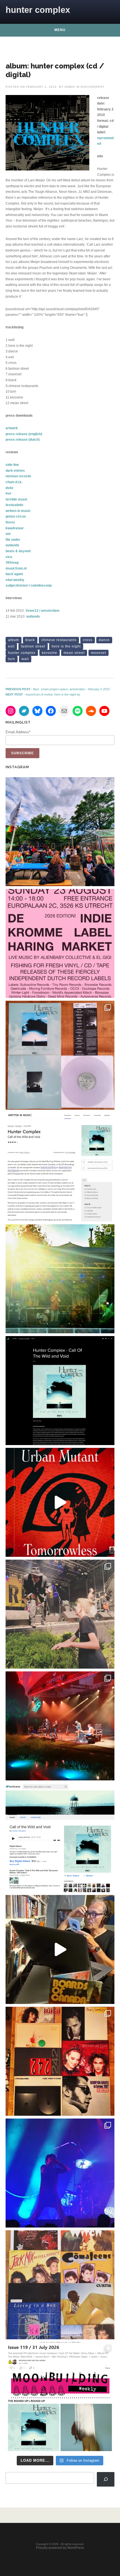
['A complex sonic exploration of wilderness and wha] (60, 1391)
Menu (60, 30)
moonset (99, 653)
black (30, 640)
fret (8, 494)
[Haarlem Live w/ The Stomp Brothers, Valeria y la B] (60, 1279)
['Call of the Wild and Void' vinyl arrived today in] (60, 1055)
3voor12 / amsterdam (42, 611)
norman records (18, 476)
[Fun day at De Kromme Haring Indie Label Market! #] (60, 832)
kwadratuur (15, 528)
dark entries (15, 471)
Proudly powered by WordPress (60, 2548)
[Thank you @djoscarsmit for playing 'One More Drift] (60, 1949)
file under (13, 540)
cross (88, 640)
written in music (18, 511)
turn (12, 659)
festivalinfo (14, 505)
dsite (9, 488)
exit (11, 646)
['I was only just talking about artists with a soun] (60, 2397)
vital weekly (15, 580)
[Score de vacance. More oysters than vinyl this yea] (60, 2285)
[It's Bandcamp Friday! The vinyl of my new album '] (60, 1838)
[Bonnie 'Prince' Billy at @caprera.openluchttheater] (60, 1726)
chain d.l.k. (14, 482)
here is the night (66, 646)
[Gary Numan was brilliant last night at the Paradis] (60, 2173)
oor (8, 534)
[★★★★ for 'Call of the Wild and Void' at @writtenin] (60, 1167)
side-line (12, 465)
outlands (12, 545)
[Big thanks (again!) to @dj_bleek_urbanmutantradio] (60, 1502)
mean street (74, 653)
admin (70, 87)
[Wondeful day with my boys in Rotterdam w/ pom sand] (60, 2061)
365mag (12, 563)
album (14, 640)
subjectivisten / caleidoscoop (29, 585)
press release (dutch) (23, 440)
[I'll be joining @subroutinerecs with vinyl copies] (60, 943)
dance (104, 640)
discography (93, 87)
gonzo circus (16, 516)
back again (14, 574)
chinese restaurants (59, 640)
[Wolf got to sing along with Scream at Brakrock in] (60, 1614)
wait (25, 659)
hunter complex (38, 10)
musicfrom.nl (16, 568)
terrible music (17, 499)
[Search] (106, 2479)
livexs (10, 522)
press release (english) (24, 434)
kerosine (50, 653)
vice (9, 557)
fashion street (33, 646)
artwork (12, 428)
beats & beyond (18, 551)
